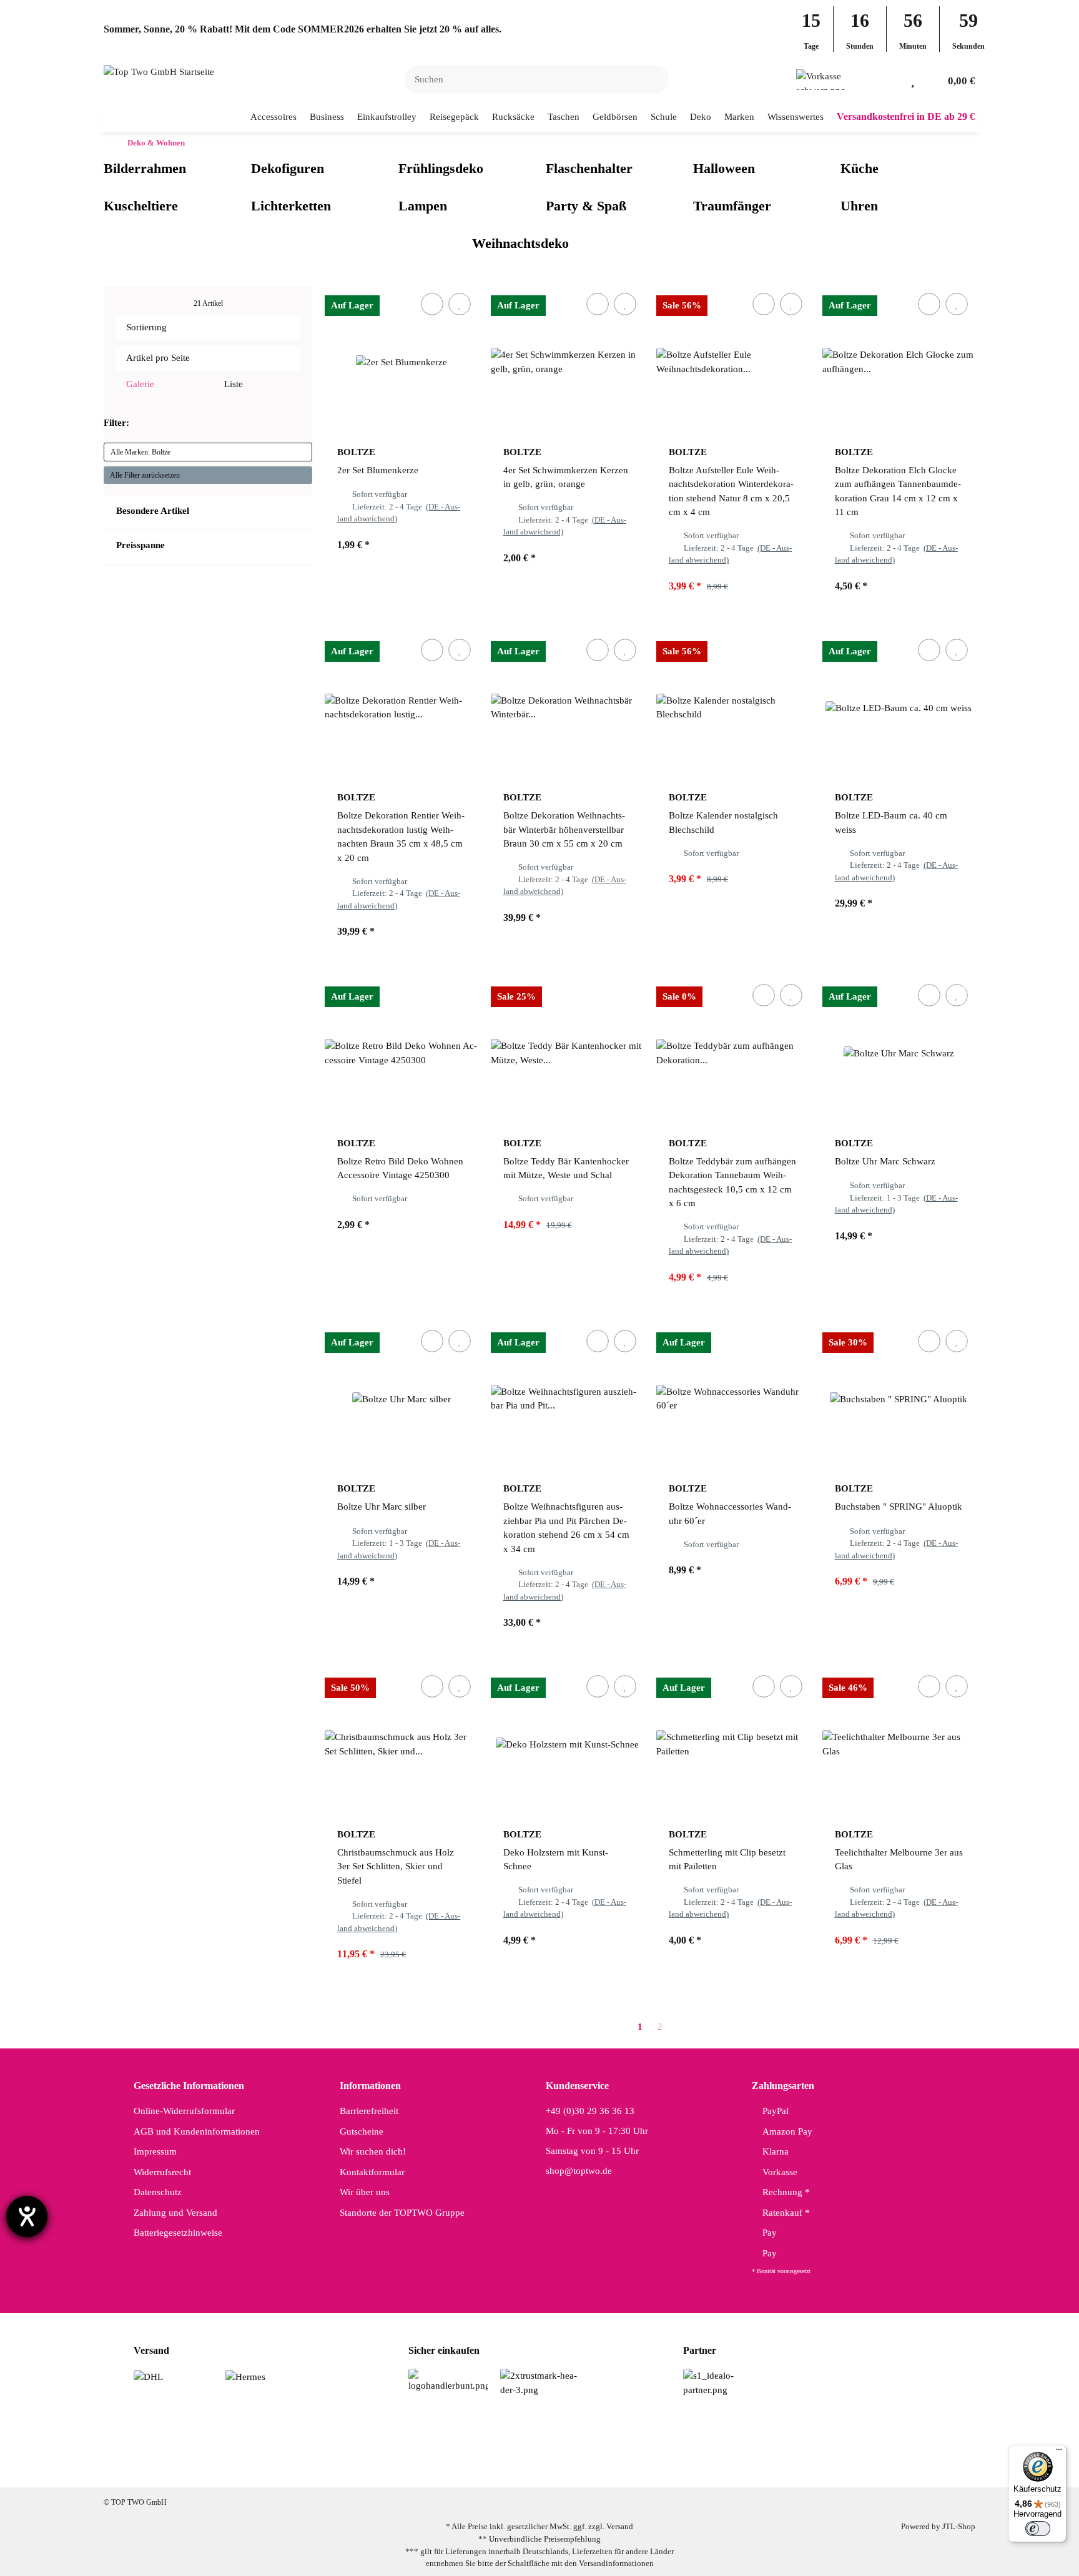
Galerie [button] (139, 384)
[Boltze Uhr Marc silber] (402, 1399)
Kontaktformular (372, 2172)
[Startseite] (107, 143)
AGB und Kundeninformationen (197, 2131)
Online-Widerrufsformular (184, 2111)
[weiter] (681, 2027)
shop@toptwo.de (579, 2171)
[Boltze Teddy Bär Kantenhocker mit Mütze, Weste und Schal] (568, 1053)
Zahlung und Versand (175, 2213)
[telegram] (595, 2467)
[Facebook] (477, 2467)
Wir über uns (365, 2192)
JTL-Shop (959, 2526)
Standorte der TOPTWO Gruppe (402, 2213)
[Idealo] (723, 2382)
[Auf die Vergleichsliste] (432, 304)
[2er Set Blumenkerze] (402, 362)
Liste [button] (232, 384)
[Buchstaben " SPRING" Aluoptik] (899, 1399)
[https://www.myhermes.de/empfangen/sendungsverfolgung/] (245, 2376)
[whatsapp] (556, 2467)
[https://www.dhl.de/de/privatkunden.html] (148, 2376)
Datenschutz (158, 2192)
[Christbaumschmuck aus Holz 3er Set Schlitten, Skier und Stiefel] (402, 1744)
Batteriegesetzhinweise (178, 2233)
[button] (893, 80)
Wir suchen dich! (373, 2151)
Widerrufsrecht (162, 2172)
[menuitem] (274, 117)
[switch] (1038, 2529)
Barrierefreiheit (369, 2111)
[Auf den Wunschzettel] (459, 304)
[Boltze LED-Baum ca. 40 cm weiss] (899, 708)
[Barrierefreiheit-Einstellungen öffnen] (27, 2216)
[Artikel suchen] (651, 80)
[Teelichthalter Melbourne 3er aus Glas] (899, 1744)
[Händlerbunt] (448, 2380)
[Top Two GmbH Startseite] (159, 71)
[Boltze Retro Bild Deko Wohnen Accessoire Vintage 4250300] (402, 1053)
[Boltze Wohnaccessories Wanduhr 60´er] (733, 1399)
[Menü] (1059, 2452)
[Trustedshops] (540, 2382)
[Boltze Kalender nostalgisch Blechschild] (733, 708)
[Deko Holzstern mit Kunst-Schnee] (568, 1744)
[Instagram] (517, 2467)
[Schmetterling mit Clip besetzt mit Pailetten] (733, 1744)
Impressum (155, 2151)
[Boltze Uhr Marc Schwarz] (899, 1053)
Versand (620, 2526)
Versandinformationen (616, 2563)
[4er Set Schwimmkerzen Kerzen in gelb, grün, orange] (568, 362)
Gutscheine (362, 2131)
